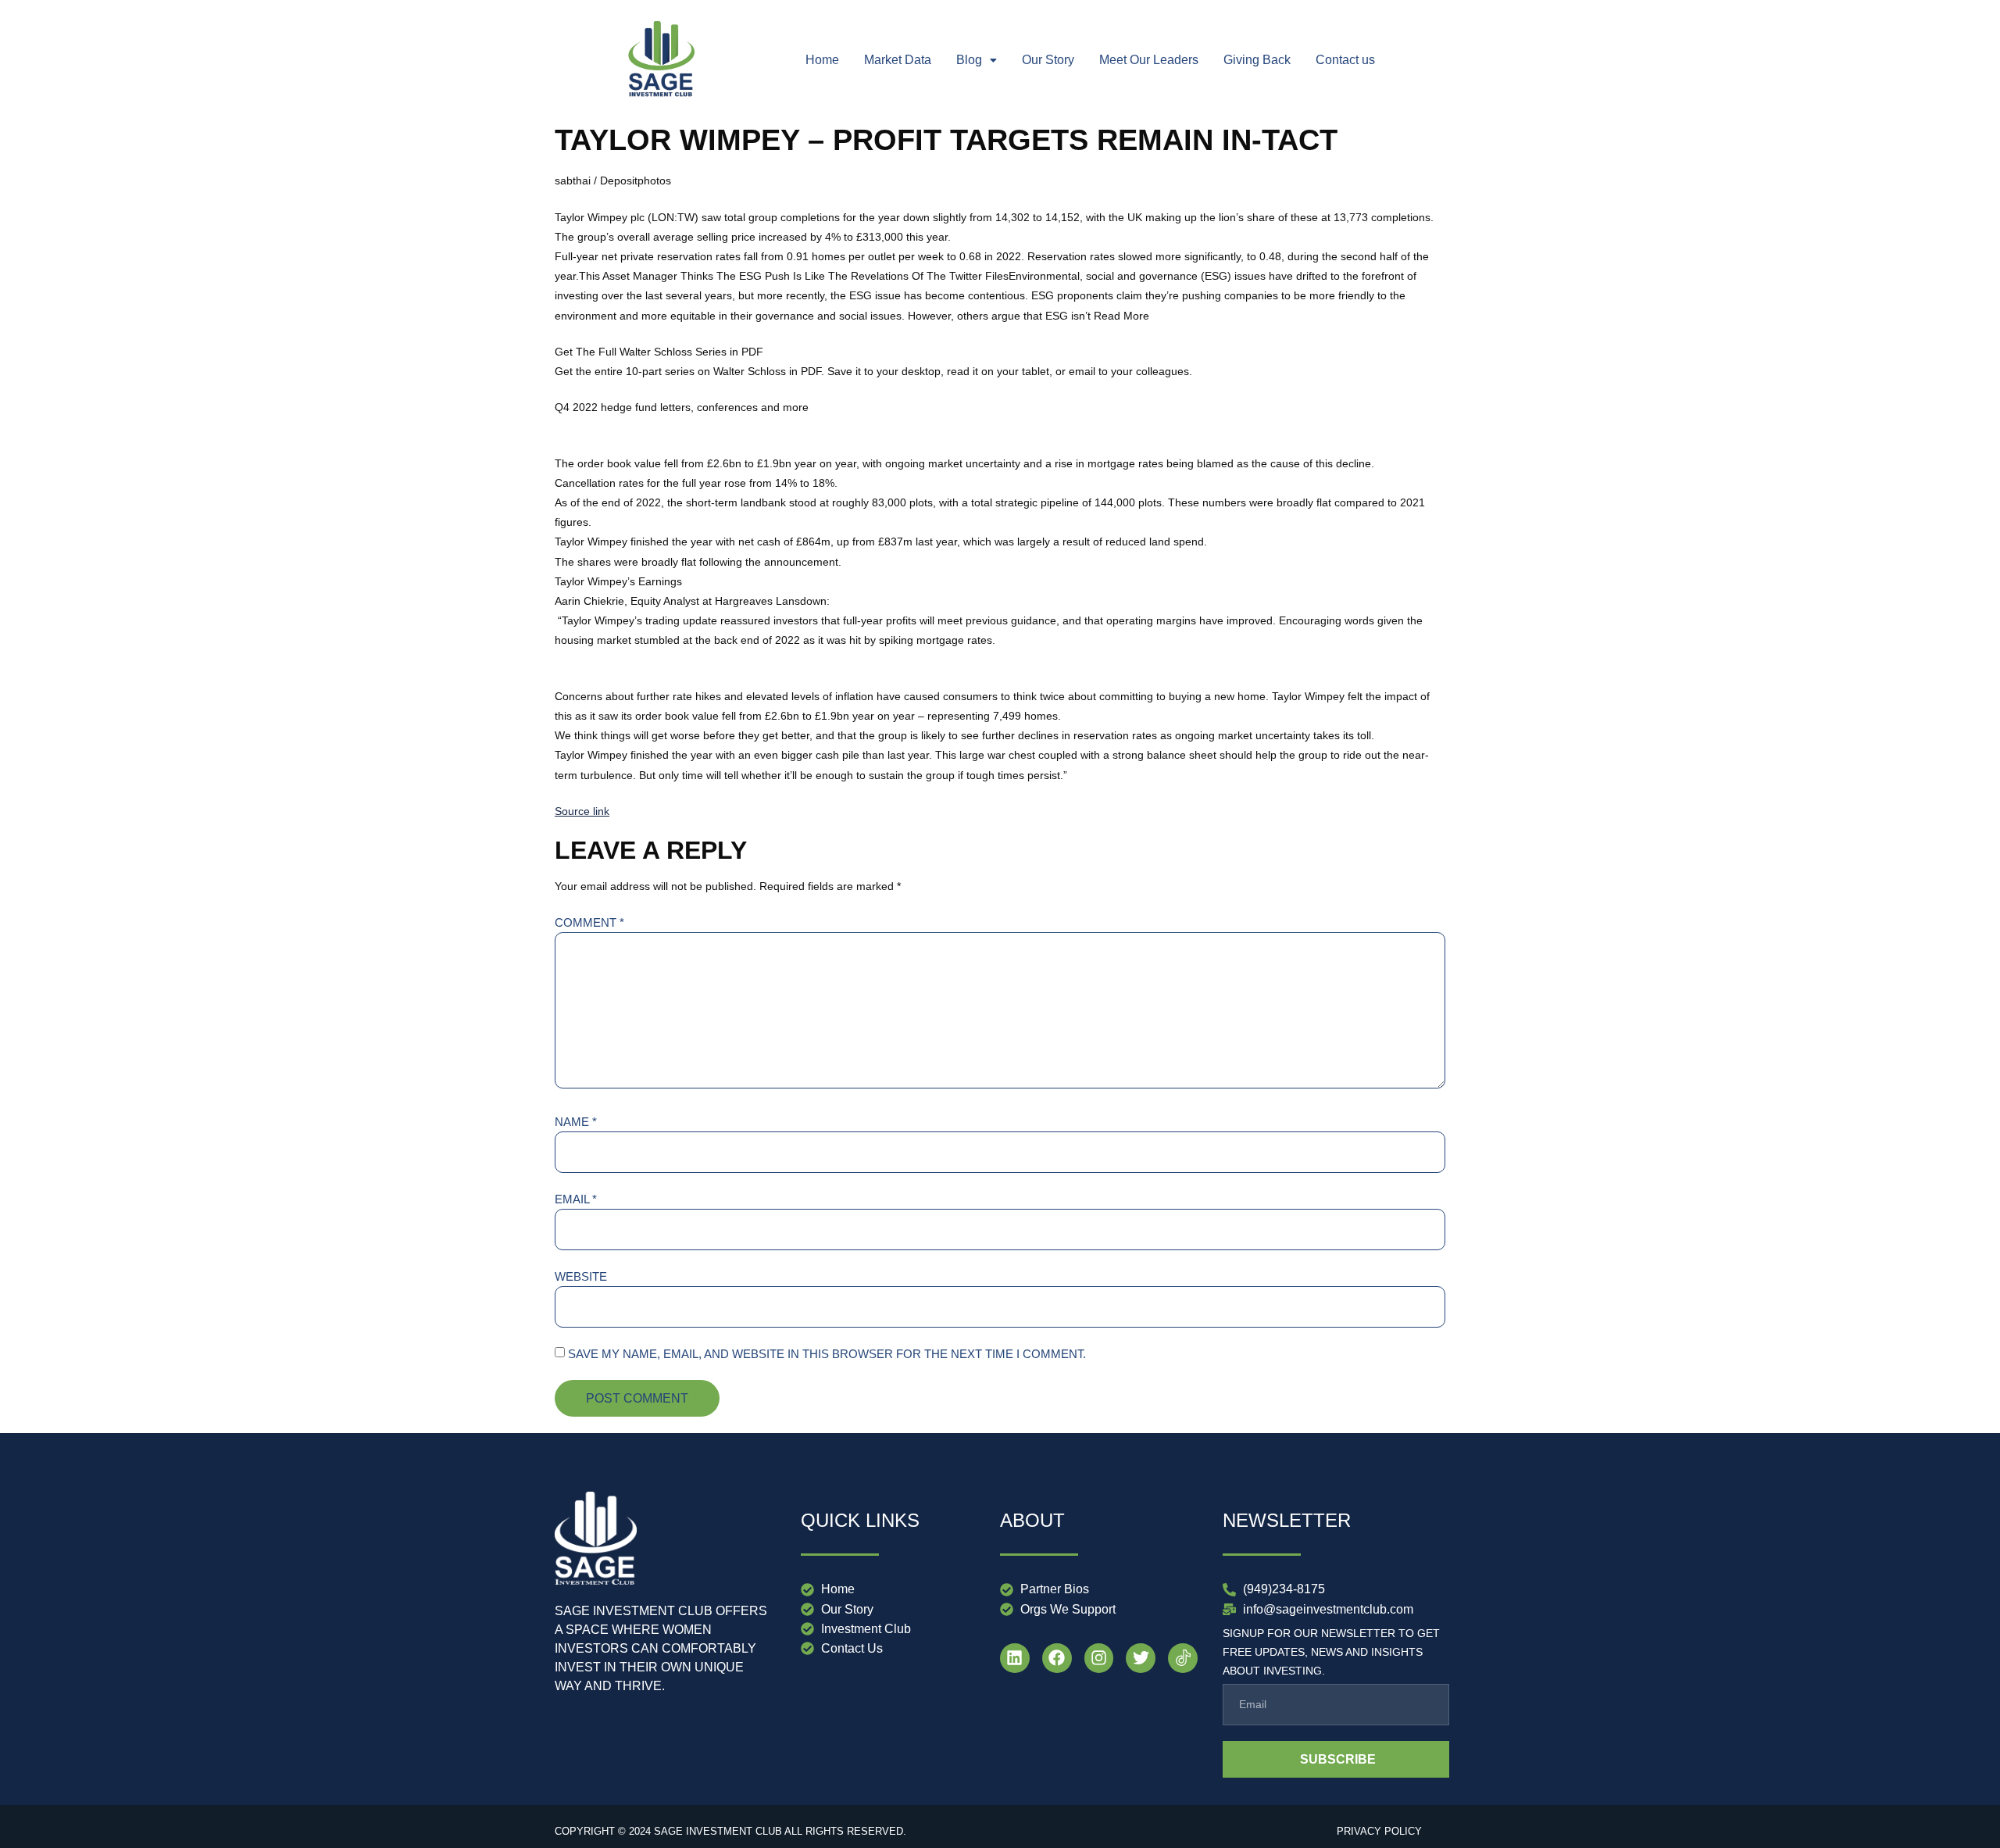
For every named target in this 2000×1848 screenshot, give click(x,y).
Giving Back (1257, 60)
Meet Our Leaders (1149, 60)
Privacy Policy (1379, 1831)
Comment (589, 922)
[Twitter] (1141, 1658)
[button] (977, 60)
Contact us (1345, 60)
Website (581, 1276)
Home (822, 60)
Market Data (898, 60)
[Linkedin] (1015, 1658)
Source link (582, 811)
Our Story (1048, 60)
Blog (969, 60)
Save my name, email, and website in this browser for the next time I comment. (827, 1354)
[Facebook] (1057, 1658)
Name (576, 1122)
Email (576, 1199)
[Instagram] (1099, 1658)
